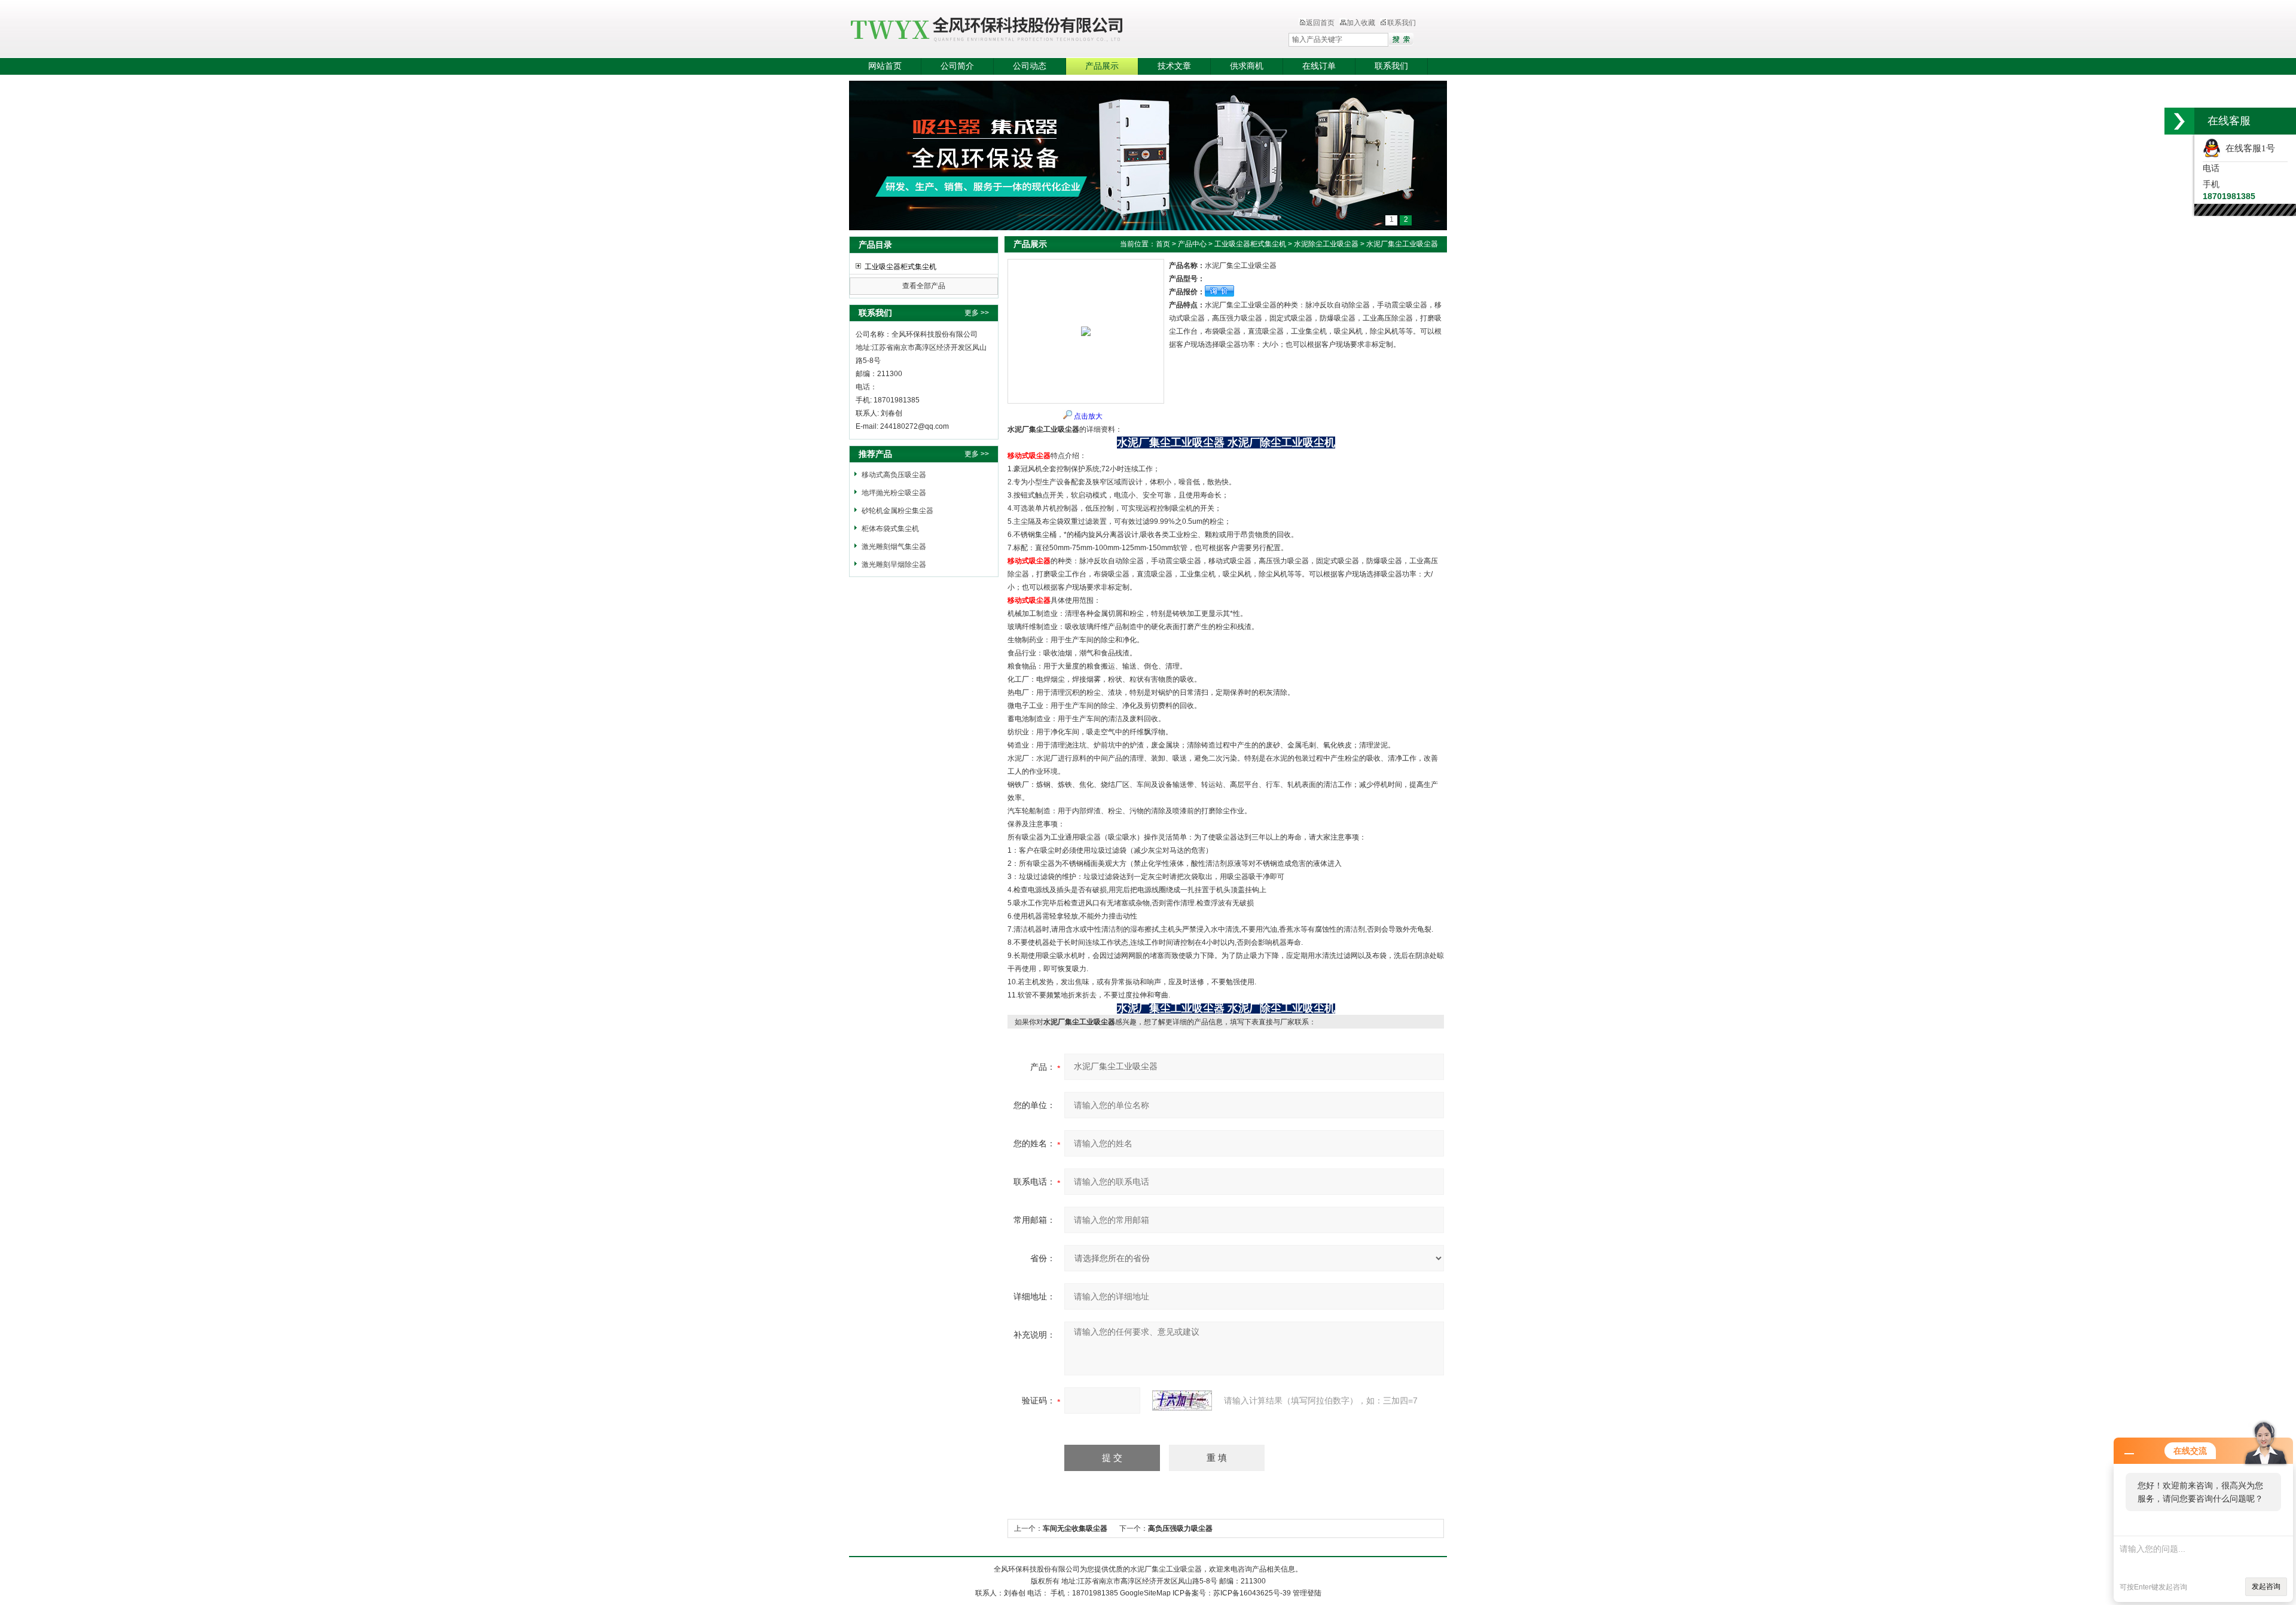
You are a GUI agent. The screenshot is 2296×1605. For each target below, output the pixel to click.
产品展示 (1102, 66)
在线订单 (1319, 66)
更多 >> (977, 313)
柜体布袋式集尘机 (890, 529)
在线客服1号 (2248, 148)
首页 (1163, 244)
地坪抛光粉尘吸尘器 (894, 493)
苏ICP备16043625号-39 (1252, 1593)
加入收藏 (1361, 23)
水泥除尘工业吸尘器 (1326, 244)
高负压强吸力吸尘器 (1180, 1528)
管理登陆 (1307, 1593)
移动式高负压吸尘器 (894, 475)
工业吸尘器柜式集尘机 (900, 267)
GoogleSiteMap (1145, 1593)
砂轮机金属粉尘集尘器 (897, 511)
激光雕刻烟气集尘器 (894, 547)
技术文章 (1174, 66)
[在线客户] (2179, 121)
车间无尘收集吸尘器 (1075, 1528)
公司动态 (1030, 66)
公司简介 (957, 66)
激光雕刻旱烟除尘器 (894, 565)
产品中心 (1192, 244)
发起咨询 (2266, 1586)
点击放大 (1088, 416)
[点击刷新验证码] (1182, 1400)
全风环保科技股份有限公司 (1043, 30)
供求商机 (1247, 66)
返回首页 (1320, 23)
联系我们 (1402, 23)
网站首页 (885, 66)
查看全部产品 (924, 286)
